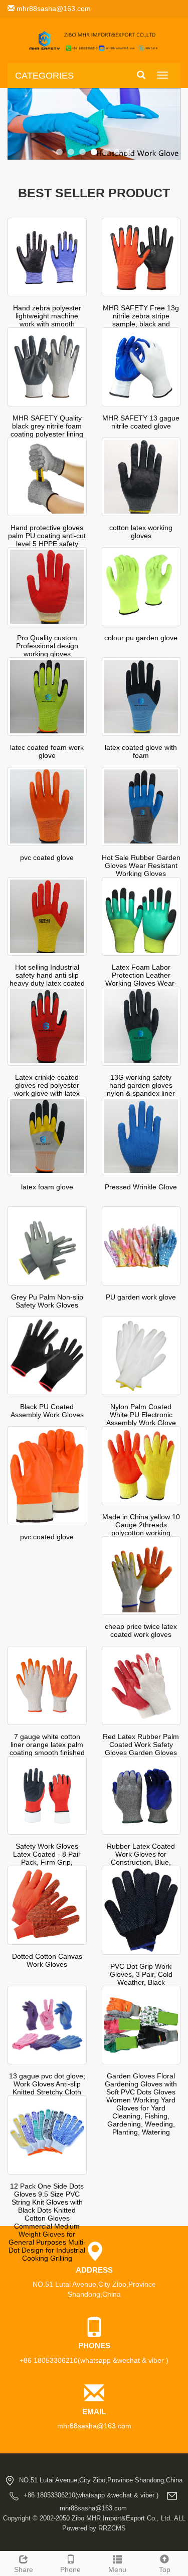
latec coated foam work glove (47, 751)
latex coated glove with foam (141, 751)
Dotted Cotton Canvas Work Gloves (47, 1960)
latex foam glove (47, 1187)
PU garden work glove (141, 1297)
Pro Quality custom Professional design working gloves (47, 646)
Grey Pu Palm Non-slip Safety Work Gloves (47, 1301)
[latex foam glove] (47, 1136)
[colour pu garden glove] (141, 587)
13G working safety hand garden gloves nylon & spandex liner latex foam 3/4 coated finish (141, 1093)
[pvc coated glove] (47, 806)
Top (165, 2569)
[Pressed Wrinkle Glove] (141, 1136)
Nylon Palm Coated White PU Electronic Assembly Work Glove (141, 1415)
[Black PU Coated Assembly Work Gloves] (47, 1356)
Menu (117, 2569)
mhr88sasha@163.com (53, 9)
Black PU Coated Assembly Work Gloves (47, 1411)
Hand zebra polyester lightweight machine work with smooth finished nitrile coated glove (47, 324)
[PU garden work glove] (141, 1246)
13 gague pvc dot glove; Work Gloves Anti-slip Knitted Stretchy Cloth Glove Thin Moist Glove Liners (47, 2092)
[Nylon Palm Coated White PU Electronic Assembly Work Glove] (141, 1356)
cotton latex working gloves (141, 532)
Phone (70, 2569)
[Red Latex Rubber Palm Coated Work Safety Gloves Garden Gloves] (141, 1685)
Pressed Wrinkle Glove (141, 1187)
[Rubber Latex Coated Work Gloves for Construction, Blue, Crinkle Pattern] (141, 1796)
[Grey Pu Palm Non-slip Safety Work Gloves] (47, 1246)
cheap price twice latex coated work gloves (141, 1630)
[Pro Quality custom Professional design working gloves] (47, 587)
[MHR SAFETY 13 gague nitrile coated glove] (141, 367)
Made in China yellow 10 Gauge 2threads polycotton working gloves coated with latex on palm (141, 1533)
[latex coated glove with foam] (141, 697)
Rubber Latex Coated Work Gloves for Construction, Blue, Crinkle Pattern (141, 1858)
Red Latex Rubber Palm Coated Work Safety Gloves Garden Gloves (141, 1745)
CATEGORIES (44, 76)
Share (24, 2569)
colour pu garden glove (141, 638)
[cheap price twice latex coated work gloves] (141, 1576)
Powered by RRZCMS (94, 2528)
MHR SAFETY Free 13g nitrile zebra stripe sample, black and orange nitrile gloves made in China (141, 324)
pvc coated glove (47, 857)
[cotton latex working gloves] (141, 477)
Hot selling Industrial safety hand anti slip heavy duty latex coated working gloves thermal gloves (47, 983)
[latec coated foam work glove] (47, 697)
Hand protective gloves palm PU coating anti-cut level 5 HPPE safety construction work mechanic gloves (47, 544)
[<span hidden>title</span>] (94, 124)
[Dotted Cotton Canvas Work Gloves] (47, 1905)
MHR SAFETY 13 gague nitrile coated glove (141, 422)
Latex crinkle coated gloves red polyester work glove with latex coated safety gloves (47, 1089)
